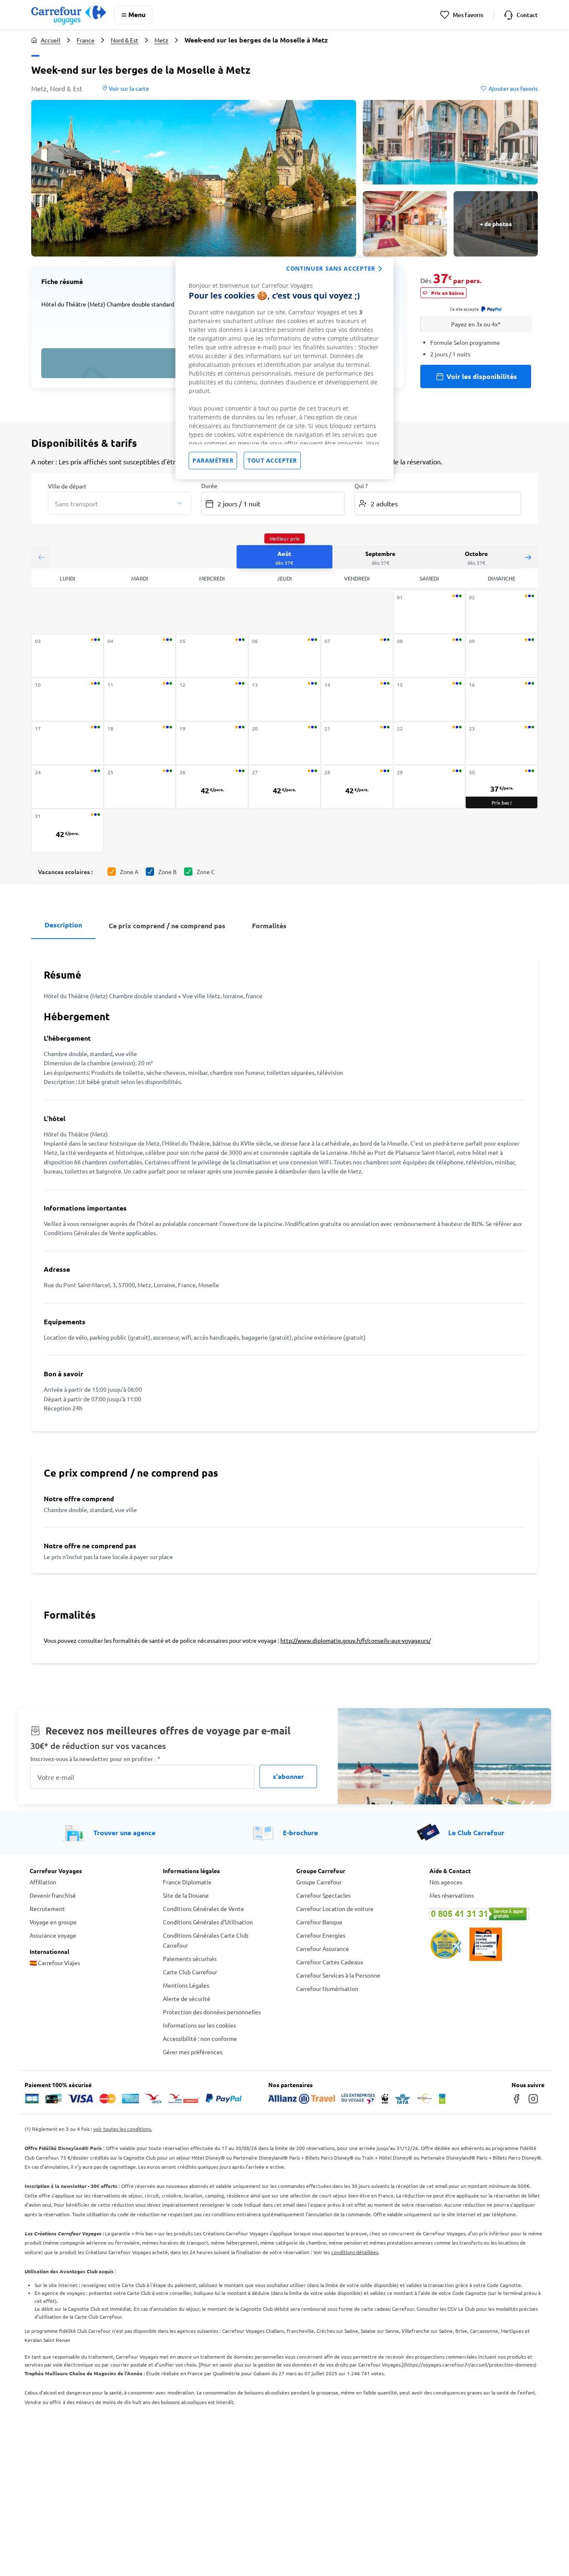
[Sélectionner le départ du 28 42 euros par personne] (357, 787)
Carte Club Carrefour (190, 1972)
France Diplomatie (187, 1882)
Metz (161, 40)
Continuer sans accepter (331, 268)
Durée (209, 486)
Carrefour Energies (321, 1935)
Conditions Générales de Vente (203, 1908)
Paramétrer (213, 460)
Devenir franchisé (53, 1895)
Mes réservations (452, 1895)
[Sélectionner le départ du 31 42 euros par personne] (67, 831)
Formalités (269, 926)
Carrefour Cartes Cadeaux (330, 1962)
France (86, 40)
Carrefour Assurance (323, 1948)
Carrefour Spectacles (323, 1895)
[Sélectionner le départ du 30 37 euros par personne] (502, 787)
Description (63, 925)
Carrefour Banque (319, 1922)
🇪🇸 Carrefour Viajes (55, 1963)
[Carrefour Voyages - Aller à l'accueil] (69, 15)
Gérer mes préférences (193, 2052)
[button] (194, 178)
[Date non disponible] (429, 612)
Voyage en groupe (53, 1922)
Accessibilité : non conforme (200, 2038)
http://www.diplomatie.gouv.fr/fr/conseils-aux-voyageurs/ (356, 1640)
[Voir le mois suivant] (528, 557)
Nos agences (446, 1882)
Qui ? (361, 486)
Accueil (51, 40)
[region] (284, 369)
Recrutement (47, 1908)
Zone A (129, 872)
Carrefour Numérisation (327, 1988)
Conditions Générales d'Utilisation (208, 1922)
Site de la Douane (186, 1895)
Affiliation (43, 1882)
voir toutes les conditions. (123, 2129)
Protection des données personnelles (212, 2012)
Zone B (167, 872)
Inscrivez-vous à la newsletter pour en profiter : (95, 1759)
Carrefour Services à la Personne (338, 1975)
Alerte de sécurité (187, 1998)
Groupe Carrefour (319, 1882)
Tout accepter (272, 460)
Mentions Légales (186, 1985)
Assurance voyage (53, 1935)
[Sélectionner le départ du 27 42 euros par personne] (284, 787)
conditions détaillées (355, 2252)
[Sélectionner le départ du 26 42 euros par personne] (212, 787)
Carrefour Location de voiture (335, 1908)
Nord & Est (125, 40)
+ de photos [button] (496, 224)
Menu (137, 14)
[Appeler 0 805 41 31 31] (484, 1914)
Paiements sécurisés (190, 1958)
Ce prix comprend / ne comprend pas (167, 926)
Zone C (206, 872)
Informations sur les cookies (199, 2025)
